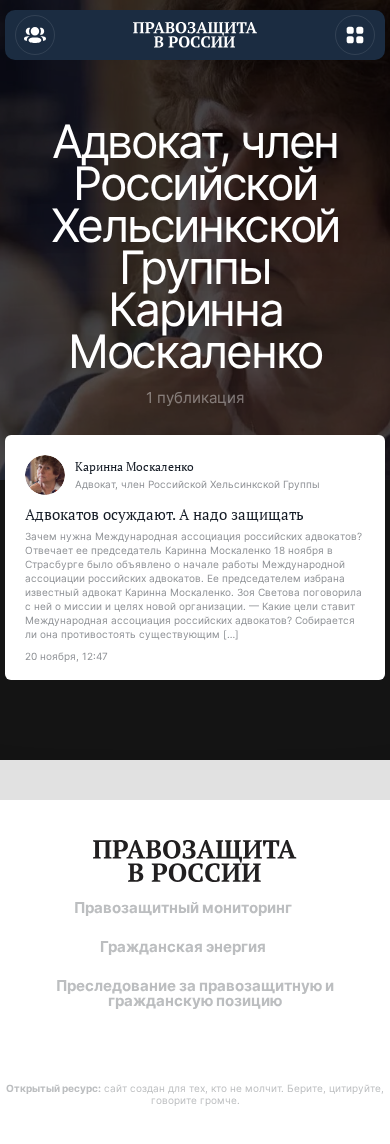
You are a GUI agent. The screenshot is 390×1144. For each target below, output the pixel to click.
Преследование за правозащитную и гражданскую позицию (195, 993)
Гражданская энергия (183, 946)
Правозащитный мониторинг (183, 907)
